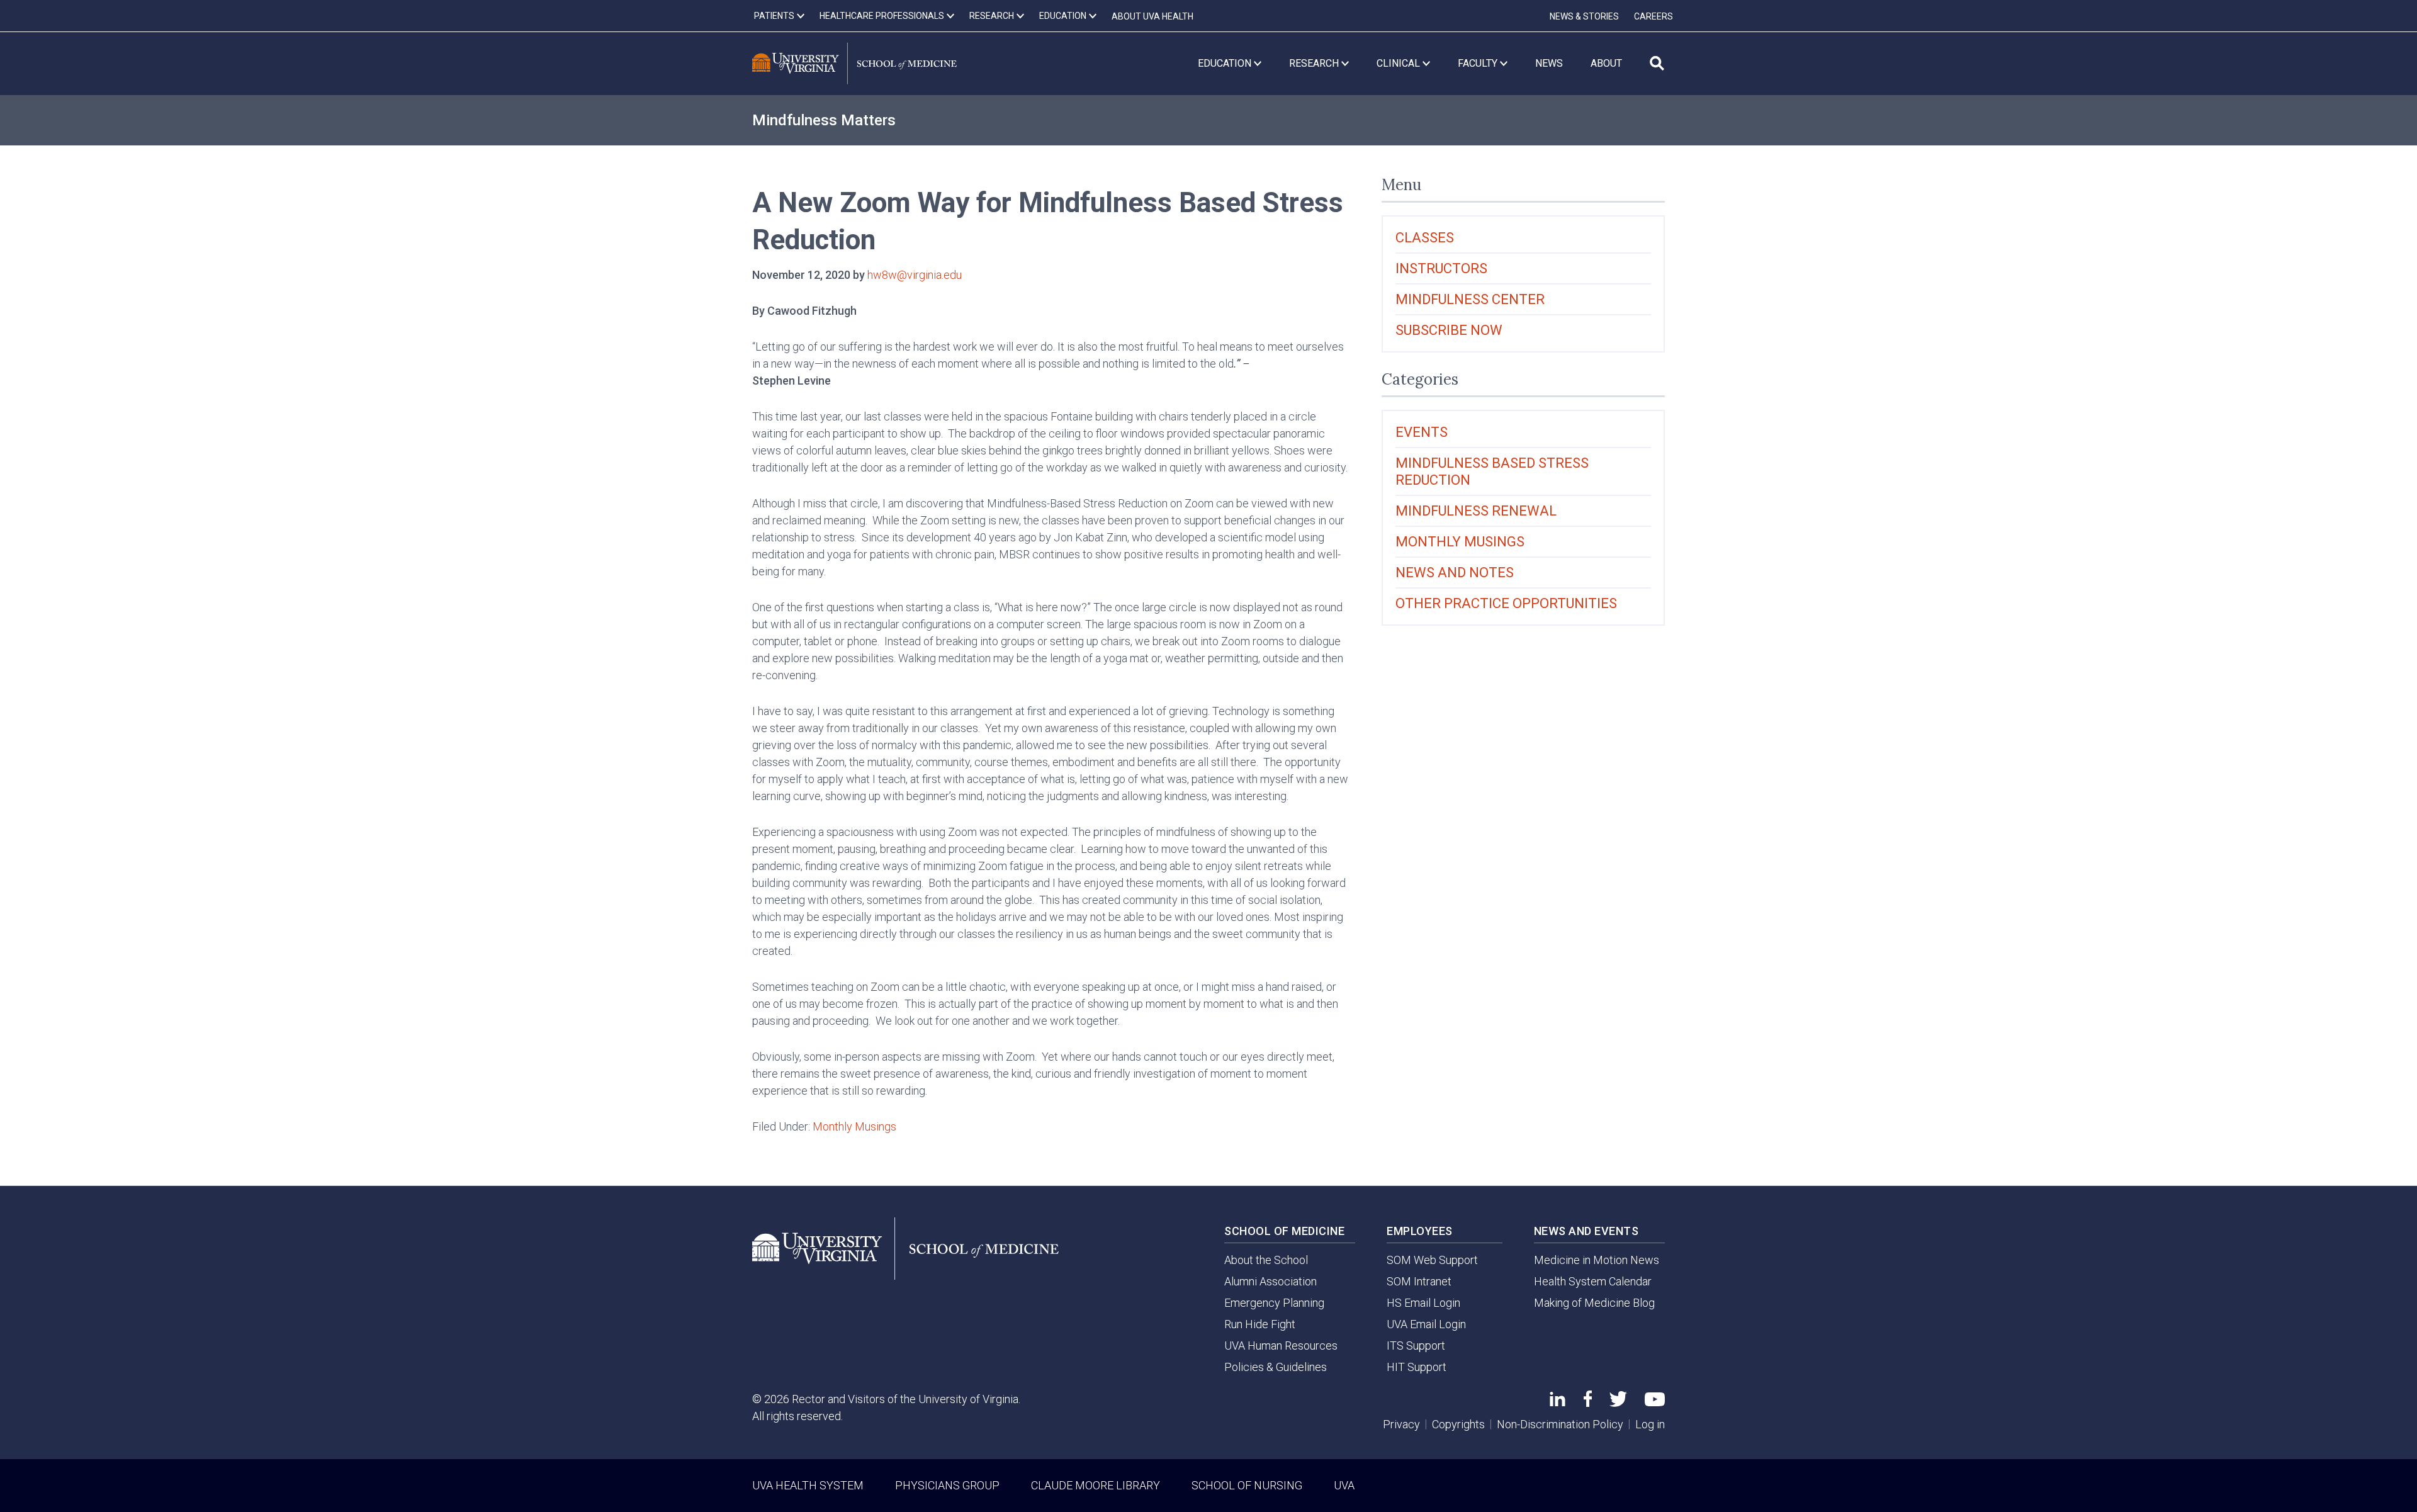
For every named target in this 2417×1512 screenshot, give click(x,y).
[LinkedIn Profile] (1558, 1402)
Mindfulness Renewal (1476, 511)
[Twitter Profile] (1618, 1403)
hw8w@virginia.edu (915, 275)
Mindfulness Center (1470, 299)
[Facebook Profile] (1588, 1403)
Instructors (1441, 268)
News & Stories (1584, 16)
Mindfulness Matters (824, 120)
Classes (1425, 238)
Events (1422, 432)
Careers (1654, 16)
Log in (1650, 1424)
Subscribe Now (1449, 330)
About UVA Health (1152, 16)
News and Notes (1455, 573)
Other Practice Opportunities (1506, 603)
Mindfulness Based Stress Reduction (1492, 471)
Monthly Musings (854, 1126)
